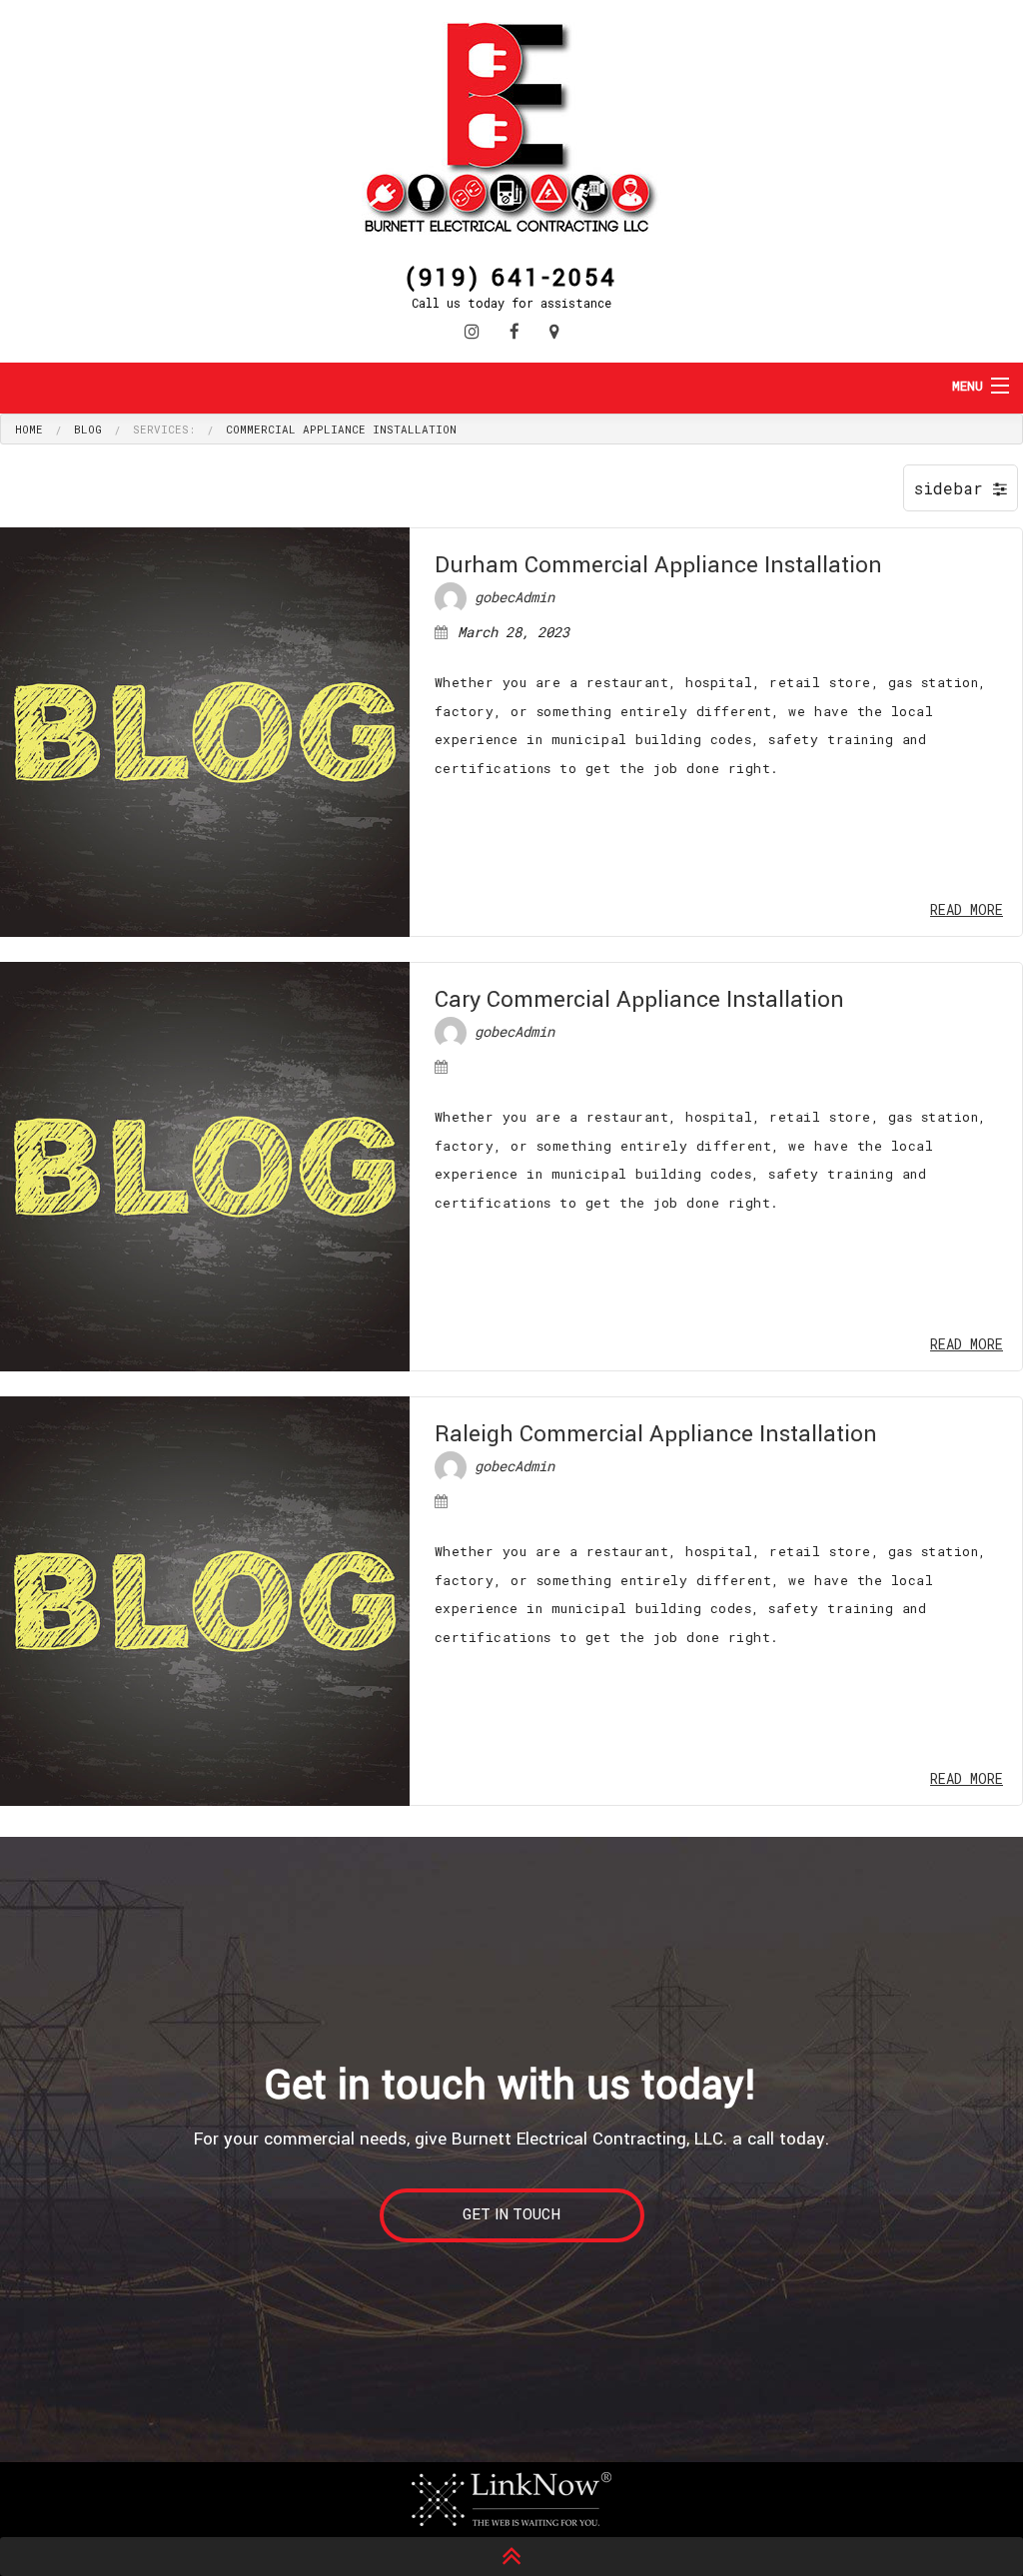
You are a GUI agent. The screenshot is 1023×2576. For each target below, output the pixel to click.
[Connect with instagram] (472, 331)
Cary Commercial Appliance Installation (639, 1000)
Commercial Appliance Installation (341, 429)
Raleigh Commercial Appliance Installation (656, 1434)
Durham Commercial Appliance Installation (658, 565)
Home (29, 429)
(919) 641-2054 (511, 276)
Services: (164, 429)
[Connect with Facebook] (514, 331)
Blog (88, 429)
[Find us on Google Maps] (554, 331)
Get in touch (511, 2215)
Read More (967, 909)
